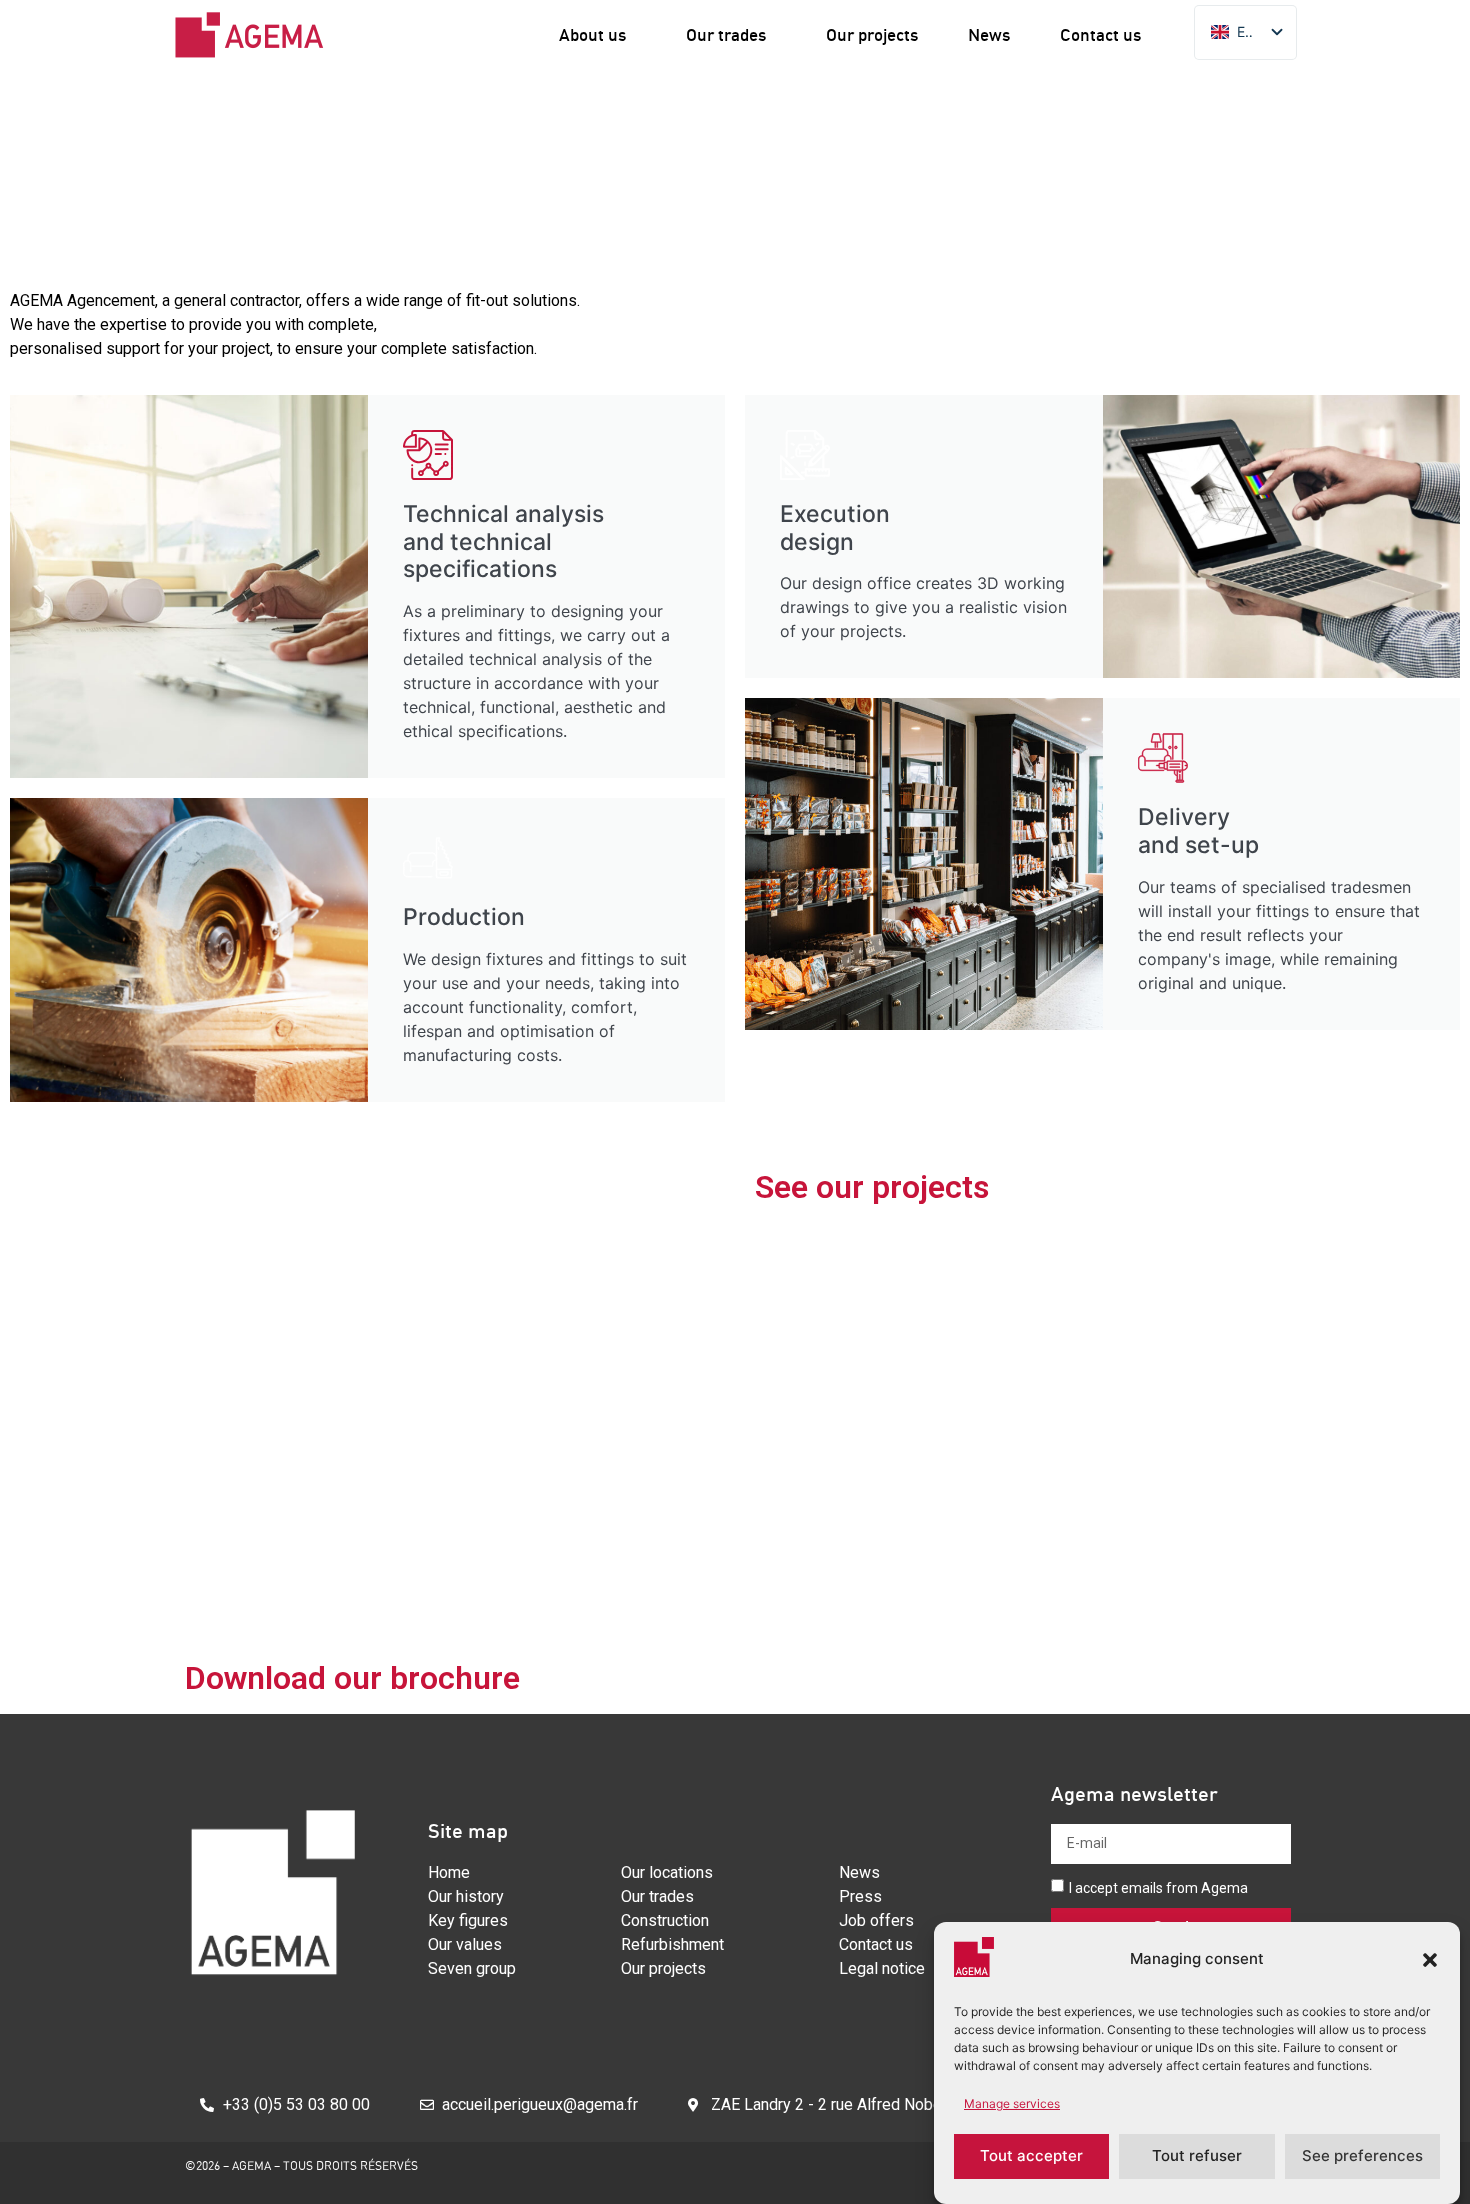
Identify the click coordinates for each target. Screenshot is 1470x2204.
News (989, 34)
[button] (1430, 1960)
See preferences (1362, 2156)
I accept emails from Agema (1158, 1887)
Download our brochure (352, 1678)
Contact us (1100, 34)
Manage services (1012, 2103)
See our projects (872, 1187)
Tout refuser (1197, 2156)
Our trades (726, 34)
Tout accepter (1031, 2156)
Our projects (872, 34)
